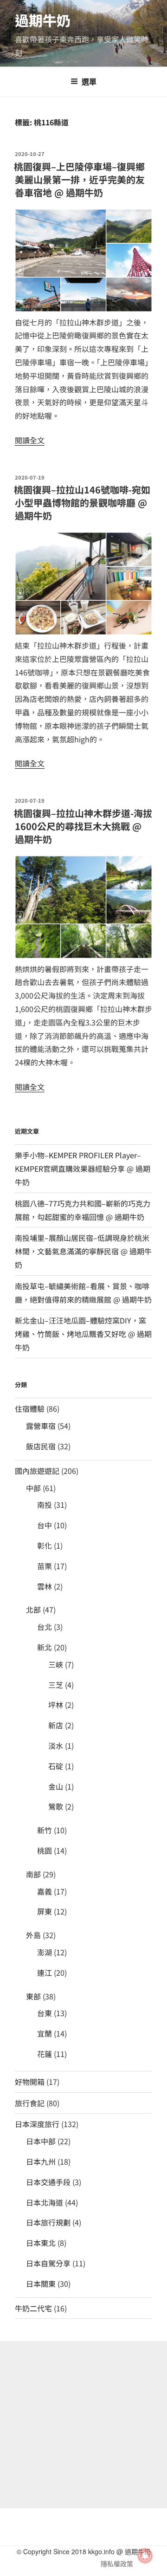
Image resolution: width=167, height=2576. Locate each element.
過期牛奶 (43, 20)
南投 (45, 1505)
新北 (45, 1647)
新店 (56, 1725)
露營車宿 (41, 1426)
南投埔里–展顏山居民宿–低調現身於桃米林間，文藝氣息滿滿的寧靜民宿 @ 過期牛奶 (83, 1251)
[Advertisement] (83, 2425)
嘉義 (45, 1891)
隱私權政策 (117, 2563)
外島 (33, 1935)
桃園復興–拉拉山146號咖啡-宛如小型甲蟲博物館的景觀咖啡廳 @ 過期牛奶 (82, 503)
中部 (33, 1488)
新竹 (45, 1830)
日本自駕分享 (48, 2263)
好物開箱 (30, 2082)
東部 (33, 1996)
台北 (45, 1627)
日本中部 (41, 2141)
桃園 (45, 1850)
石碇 (56, 1766)
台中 (45, 1525)
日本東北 (41, 2243)
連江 (45, 1973)
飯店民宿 (41, 1446)
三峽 (56, 1664)
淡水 (56, 1745)
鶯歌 (56, 1806)
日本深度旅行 (37, 2124)
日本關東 (41, 2284)
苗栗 (45, 1566)
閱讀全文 (30, 440)
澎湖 (45, 1952)
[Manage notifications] (145, 2556)
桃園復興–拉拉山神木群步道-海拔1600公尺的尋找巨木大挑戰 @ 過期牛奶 (83, 826)
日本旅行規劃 (48, 2222)
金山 (56, 1786)
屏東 (45, 1911)
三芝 (56, 1685)
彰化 (45, 1545)
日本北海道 (45, 2202)
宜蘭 (45, 2033)
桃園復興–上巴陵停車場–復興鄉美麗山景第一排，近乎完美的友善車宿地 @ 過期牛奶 (79, 179)
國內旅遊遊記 (37, 1471)
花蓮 (45, 2054)
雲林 (45, 1586)
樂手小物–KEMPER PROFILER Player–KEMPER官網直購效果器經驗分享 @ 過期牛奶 (83, 1168)
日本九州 (41, 2161)
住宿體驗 (30, 1408)
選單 (89, 81)
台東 (45, 2013)
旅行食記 (30, 2103)
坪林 (56, 1705)
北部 (33, 1609)
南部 (33, 1874)
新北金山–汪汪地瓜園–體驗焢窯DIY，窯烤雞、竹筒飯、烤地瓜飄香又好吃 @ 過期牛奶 (83, 1334)
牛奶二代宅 (33, 2308)
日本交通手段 (48, 2182)
